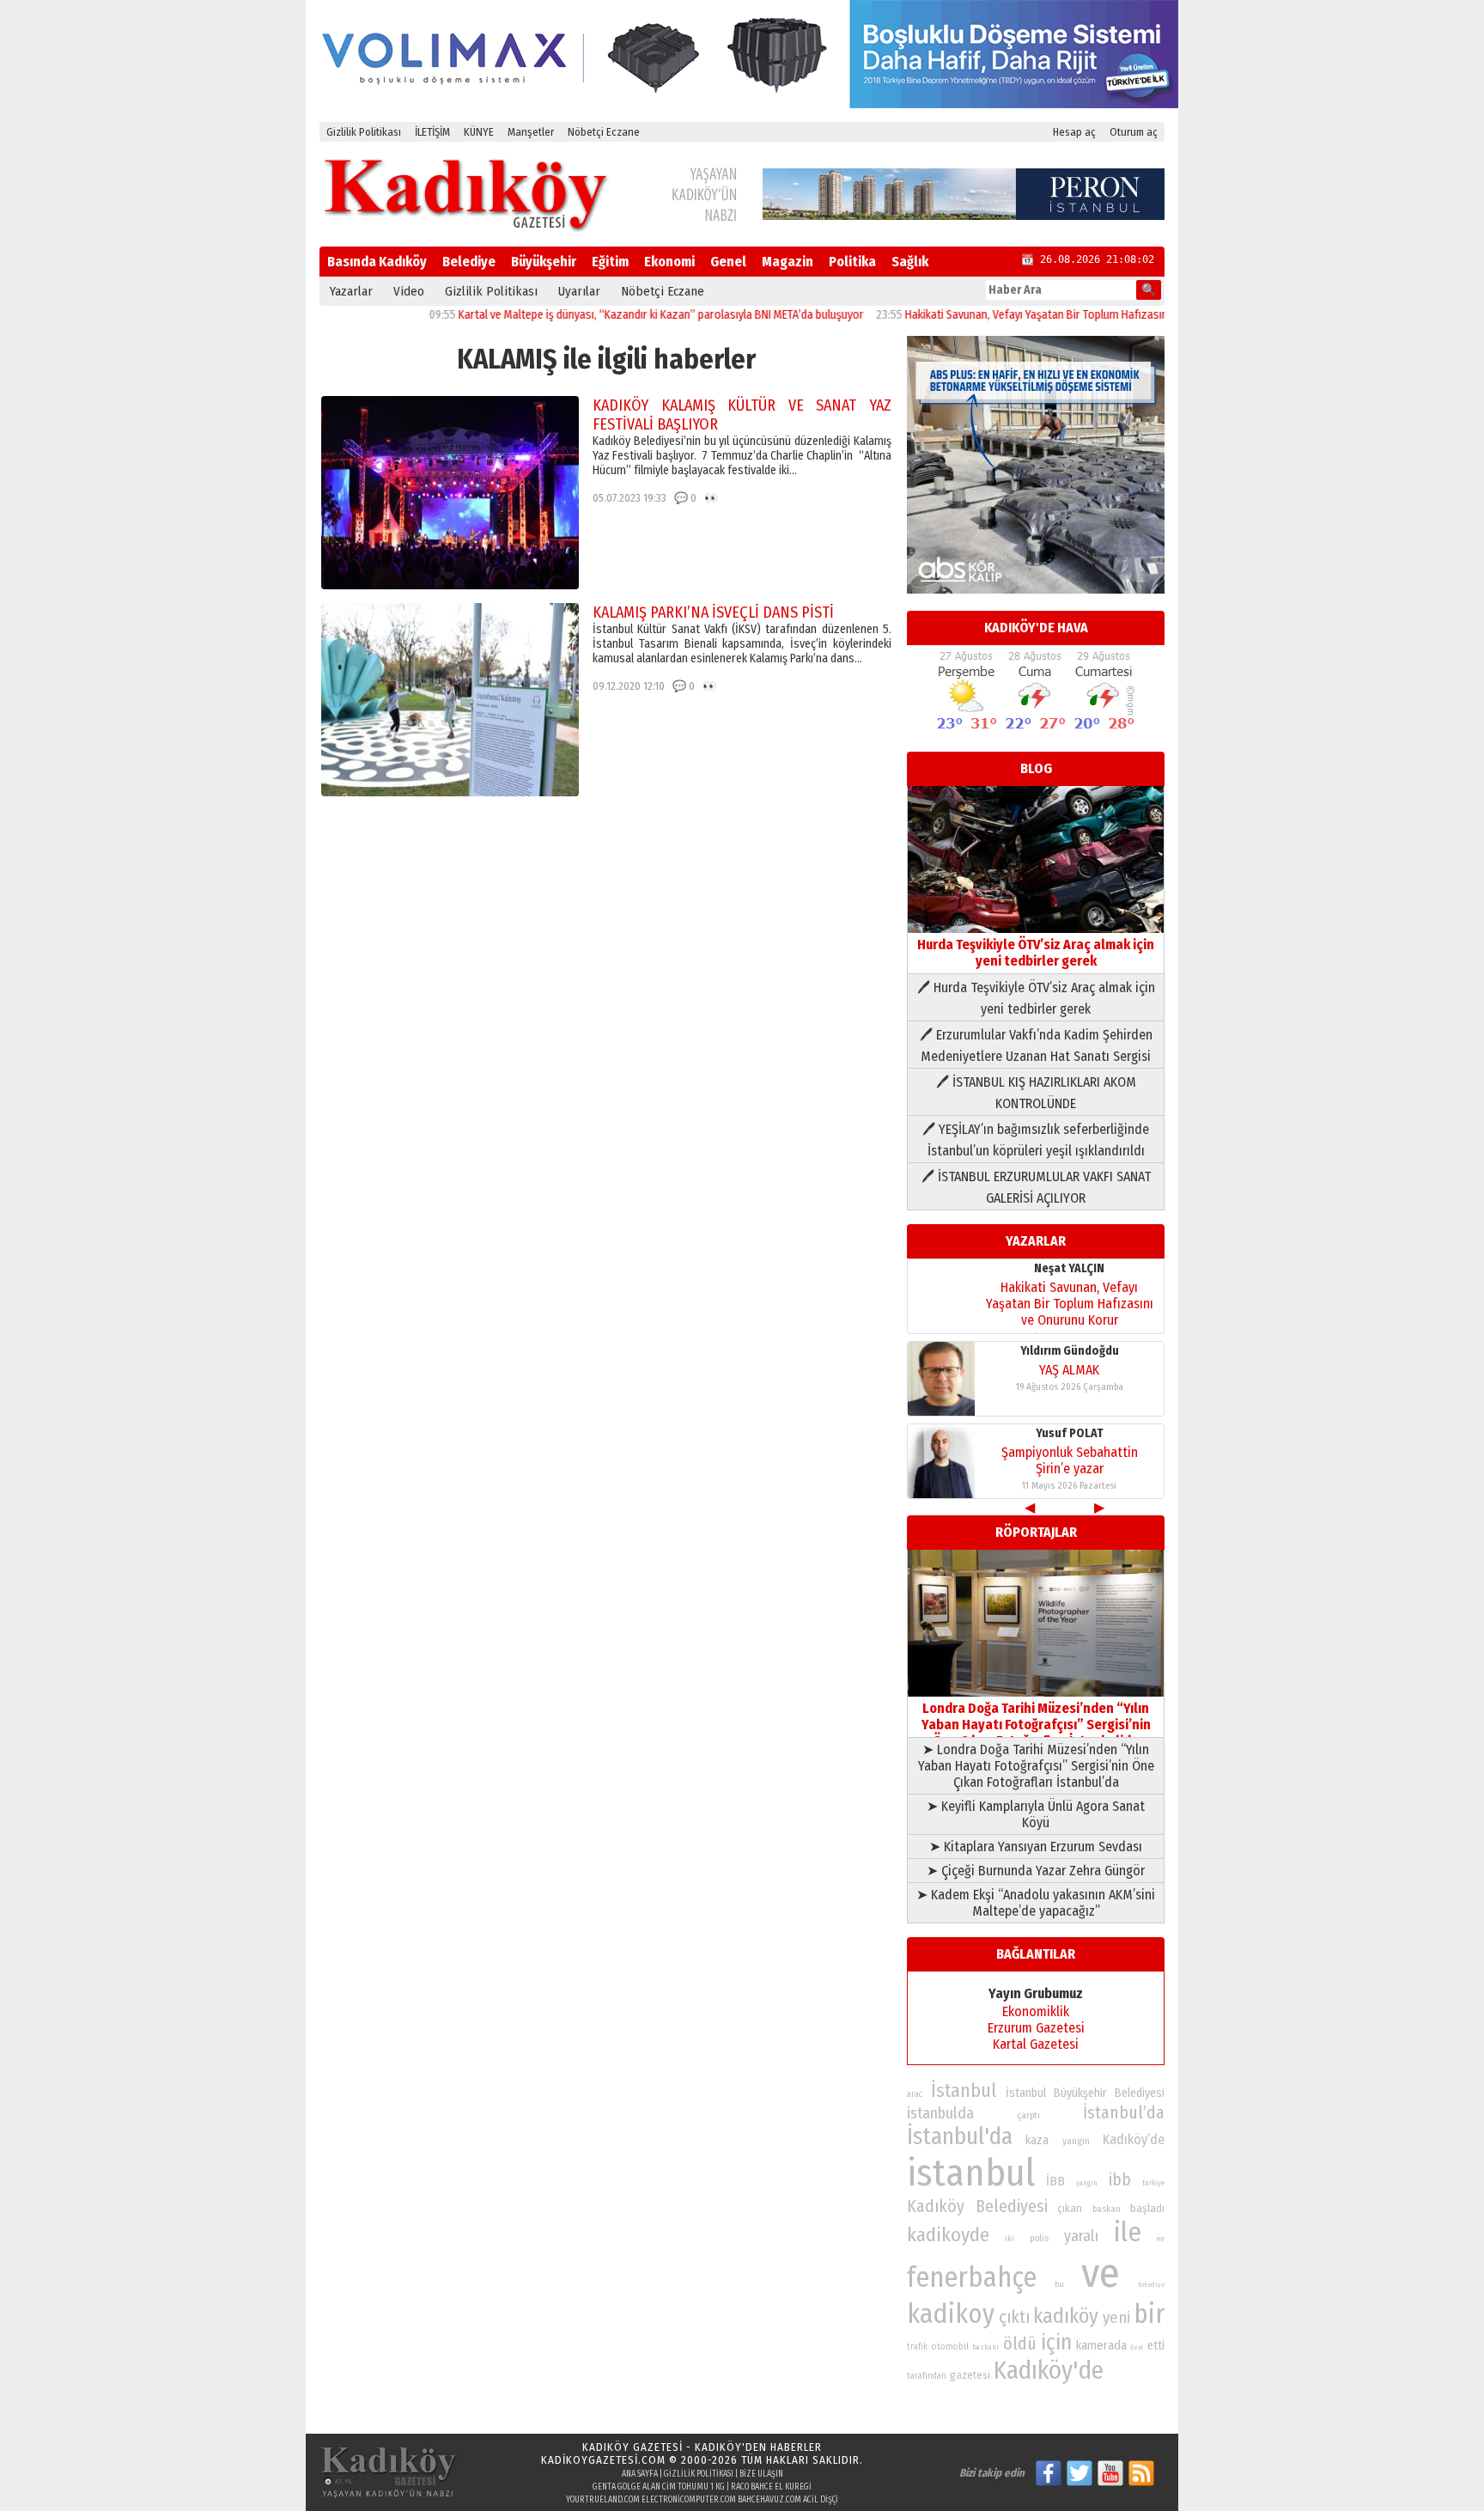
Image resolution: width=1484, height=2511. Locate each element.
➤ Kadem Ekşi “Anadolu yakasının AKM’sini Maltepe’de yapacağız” (1036, 1903)
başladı (1147, 2208)
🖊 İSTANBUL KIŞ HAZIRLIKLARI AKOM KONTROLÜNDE (1036, 1093)
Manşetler (531, 132)
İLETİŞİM (432, 132)
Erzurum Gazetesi (1036, 2028)
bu (1059, 2284)
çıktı (1014, 2317)
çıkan (1070, 2208)
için (1056, 2343)
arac (915, 2094)
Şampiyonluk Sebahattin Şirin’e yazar (1070, 1460)
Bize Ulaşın (761, 2474)
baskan (1107, 2209)
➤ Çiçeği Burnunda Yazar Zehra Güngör (1036, 1871)
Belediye (469, 262)
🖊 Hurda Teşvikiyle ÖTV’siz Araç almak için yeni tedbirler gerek (1036, 998)
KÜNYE (479, 132)
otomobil (950, 2346)
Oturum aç (1134, 132)
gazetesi (970, 2375)
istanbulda (940, 2113)
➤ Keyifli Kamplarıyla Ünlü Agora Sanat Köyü (1036, 1814)
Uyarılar (579, 291)
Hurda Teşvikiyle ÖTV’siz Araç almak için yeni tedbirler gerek (1036, 953)
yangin (1076, 2141)
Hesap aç (1074, 132)
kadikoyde (948, 2235)
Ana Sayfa (640, 2474)
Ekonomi (669, 262)
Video (409, 291)
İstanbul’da (1124, 2112)
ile (1128, 2232)
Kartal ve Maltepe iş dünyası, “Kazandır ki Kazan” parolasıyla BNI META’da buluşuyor (606, 315)
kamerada (1101, 2345)
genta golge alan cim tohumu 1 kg (659, 2487)
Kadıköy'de (1049, 2371)
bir (1149, 2314)
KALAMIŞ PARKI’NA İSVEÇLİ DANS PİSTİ (713, 613)
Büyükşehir (544, 262)
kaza (1037, 2140)
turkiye (1153, 2183)
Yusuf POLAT (1070, 1433)
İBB (1055, 2181)
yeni (1116, 2318)
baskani (985, 2347)
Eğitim (610, 262)
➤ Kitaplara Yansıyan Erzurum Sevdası (1036, 1847)
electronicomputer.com (689, 2500)
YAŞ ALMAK (1069, 1370)
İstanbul (964, 2090)
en (1161, 2239)
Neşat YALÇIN (1069, 1268)
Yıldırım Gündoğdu (1070, 1351)
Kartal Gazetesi (1036, 2044)
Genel (728, 262)
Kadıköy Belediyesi (977, 2206)
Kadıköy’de (1134, 2139)
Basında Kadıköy (377, 262)
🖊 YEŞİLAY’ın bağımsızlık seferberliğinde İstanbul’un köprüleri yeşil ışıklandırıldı (1036, 1140)
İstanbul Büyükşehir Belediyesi (1086, 2093)
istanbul (971, 2173)
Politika (852, 262)
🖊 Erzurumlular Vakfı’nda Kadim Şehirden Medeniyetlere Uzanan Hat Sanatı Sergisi (1036, 1045)
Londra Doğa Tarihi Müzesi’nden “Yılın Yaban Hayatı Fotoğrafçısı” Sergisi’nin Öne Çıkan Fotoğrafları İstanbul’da (1036, 1725)
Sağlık (910, 262)
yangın (1087, 2183)
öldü (1020, 2343)
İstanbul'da (960, 2136)
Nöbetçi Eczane (604, 132)
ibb (1120, 2180)
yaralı (1081, 2236)
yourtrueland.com (603, 2500)
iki (1010, 2238)
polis (1039, 2238)
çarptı (1028, 2115)
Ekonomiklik (1036, 2011)
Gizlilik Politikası (364, 132)
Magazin (788, 262)
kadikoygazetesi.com (603, 2460)
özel (1137, 2347)
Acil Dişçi (821, 2500)
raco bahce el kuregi (771, 2487)
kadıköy (1066, 2316)
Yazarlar (351, 291)
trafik (917, 2347)
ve (1101, 2273)
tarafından (927, 2376)
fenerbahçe (972, 2278)
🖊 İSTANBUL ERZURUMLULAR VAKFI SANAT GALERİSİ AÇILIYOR (1036, 1187)
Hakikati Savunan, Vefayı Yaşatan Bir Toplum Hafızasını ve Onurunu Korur (1027, 315)
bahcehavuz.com (769, 2500)
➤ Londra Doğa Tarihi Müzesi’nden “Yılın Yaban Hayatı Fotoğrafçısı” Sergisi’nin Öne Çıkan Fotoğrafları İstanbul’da (1036, 1766)
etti (1156, 2346)
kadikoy (951, 2314)
